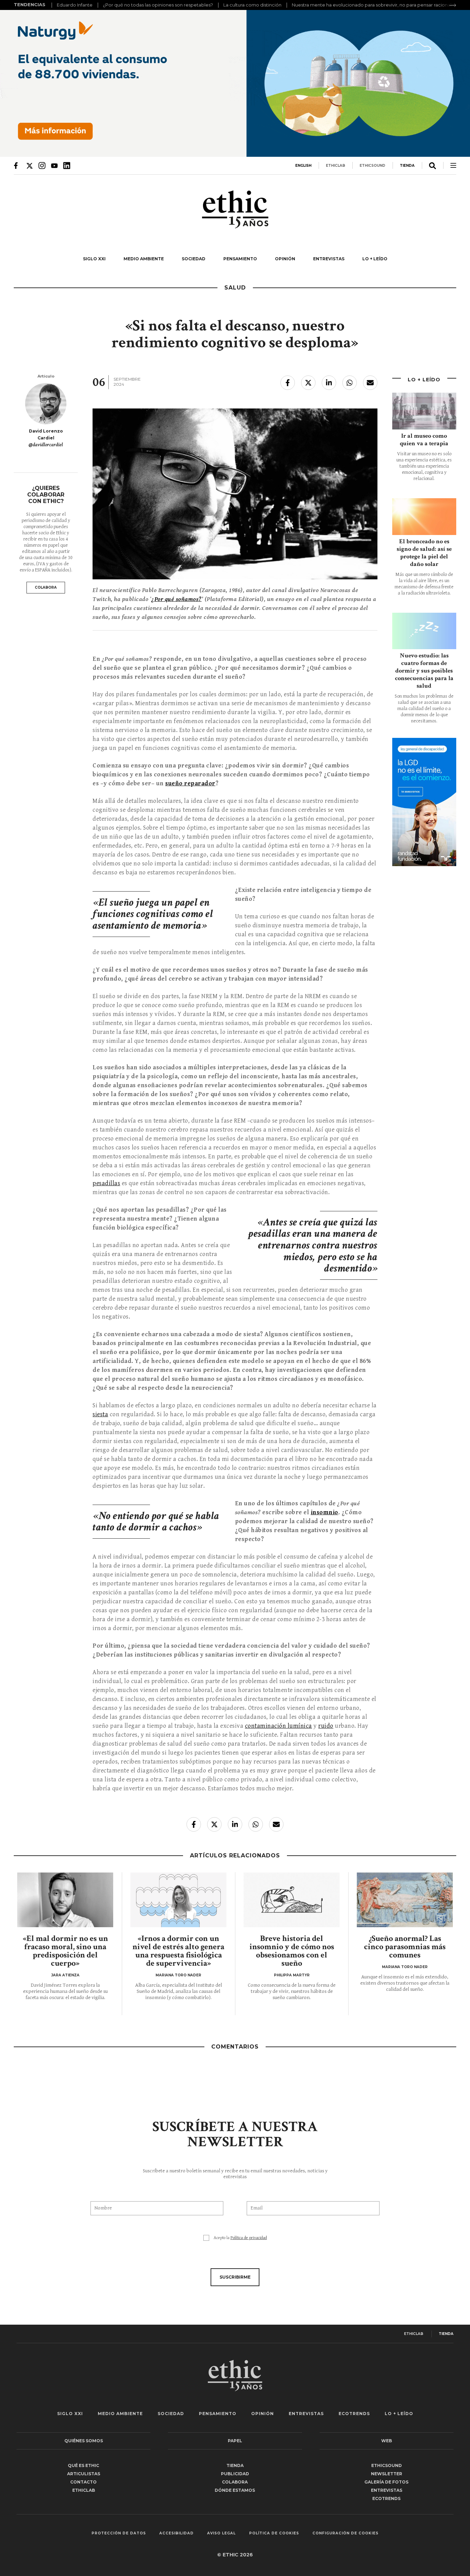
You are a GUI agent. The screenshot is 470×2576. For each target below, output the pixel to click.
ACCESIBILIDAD (177, 2533)
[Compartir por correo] (370, 383)
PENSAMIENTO (240, 259)
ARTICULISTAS (84, 2474)
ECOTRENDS (354, 2414)
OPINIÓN (285, 259)
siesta (100, 1414)
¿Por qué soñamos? (177, 599)
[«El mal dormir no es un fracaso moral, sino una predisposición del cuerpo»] (65, 1900)
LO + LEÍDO (375, 259)
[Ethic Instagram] (42, 165)
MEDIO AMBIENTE (144, 259)
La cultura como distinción (252, 5)
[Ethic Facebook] (17, 165)
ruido (326, 1726)
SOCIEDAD (194, 259)
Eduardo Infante (75, 5)
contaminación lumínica (279, 1726)
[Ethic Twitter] (30, 165)
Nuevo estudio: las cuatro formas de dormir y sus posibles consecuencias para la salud (424, 671)
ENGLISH (303, 166)
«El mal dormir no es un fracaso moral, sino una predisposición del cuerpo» (65, 1951)
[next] (453, 5)
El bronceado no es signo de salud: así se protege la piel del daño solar (424, 553)
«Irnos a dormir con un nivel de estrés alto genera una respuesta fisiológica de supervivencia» (178, 1951)
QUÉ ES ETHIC (83, 2465)
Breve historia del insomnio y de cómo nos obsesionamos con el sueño (292, 1951)
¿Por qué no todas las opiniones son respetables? (158, 5)
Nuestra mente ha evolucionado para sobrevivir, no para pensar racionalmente (379, 5)
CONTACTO (83, 2482)
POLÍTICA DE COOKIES (274, 2533)
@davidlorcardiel (46, 445)
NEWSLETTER (387, 2474)
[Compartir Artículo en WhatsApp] (350, 383)
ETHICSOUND (372, 166)
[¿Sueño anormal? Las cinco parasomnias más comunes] (405, 1900)
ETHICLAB (335, 166)
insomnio (324, 1512)
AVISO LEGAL (221, 2533)
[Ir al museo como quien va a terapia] (424, 411)
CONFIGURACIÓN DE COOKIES (345, 2533)
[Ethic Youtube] (54, 165)
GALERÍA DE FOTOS (386, 2482)
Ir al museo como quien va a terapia (424, 440)
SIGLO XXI (94, 259)
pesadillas (106, 1183)
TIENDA (407, 166)
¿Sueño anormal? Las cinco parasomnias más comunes (405, 1947)
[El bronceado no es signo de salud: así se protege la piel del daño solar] (424, 517)
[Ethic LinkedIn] (67, 165)
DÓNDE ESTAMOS (235, 2490)
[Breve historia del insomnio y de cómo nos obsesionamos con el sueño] (292, 1900)
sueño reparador (190, 783)
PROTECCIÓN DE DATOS (119, 2533)
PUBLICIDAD (235, 2474)
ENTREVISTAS (329, 259)
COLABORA (46, 587)
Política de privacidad (249, 2238)
